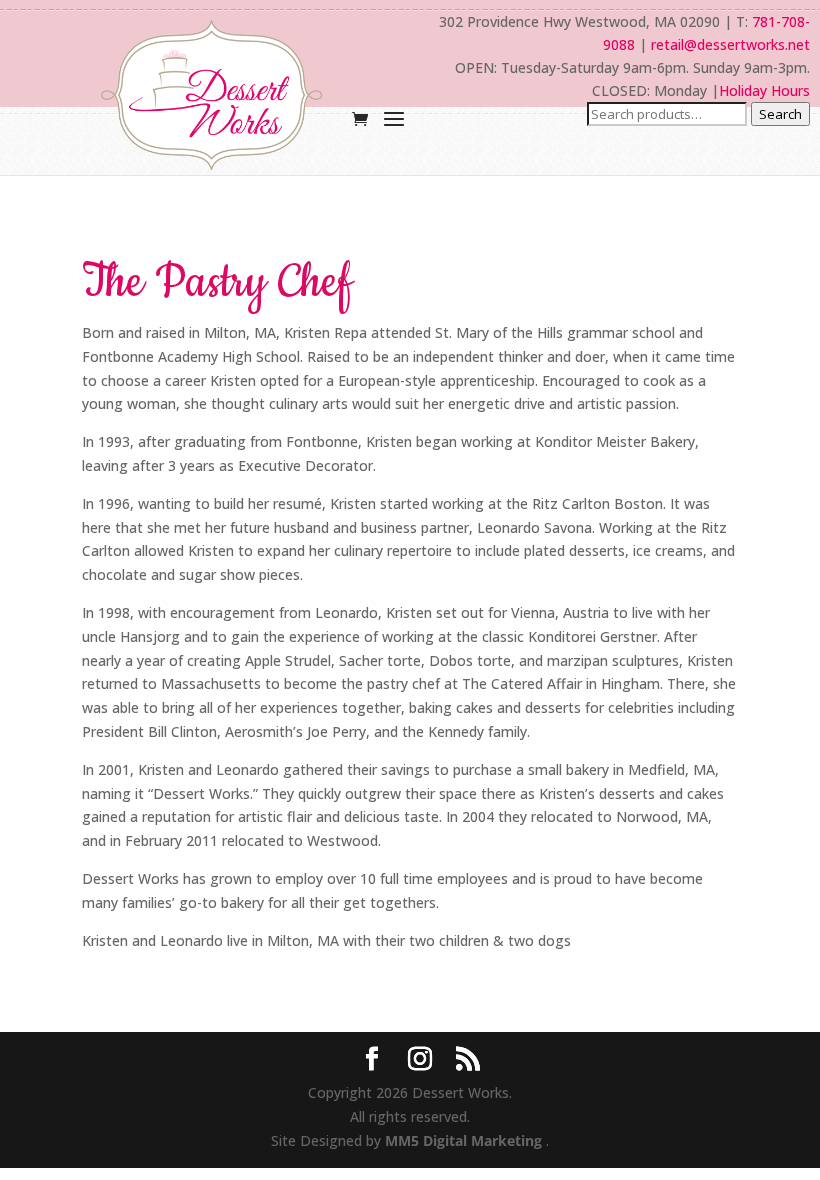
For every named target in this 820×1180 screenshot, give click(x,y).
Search (780, 114)
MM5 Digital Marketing (465, 1140)
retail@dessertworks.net (730, 44)
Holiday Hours (764, 90)
